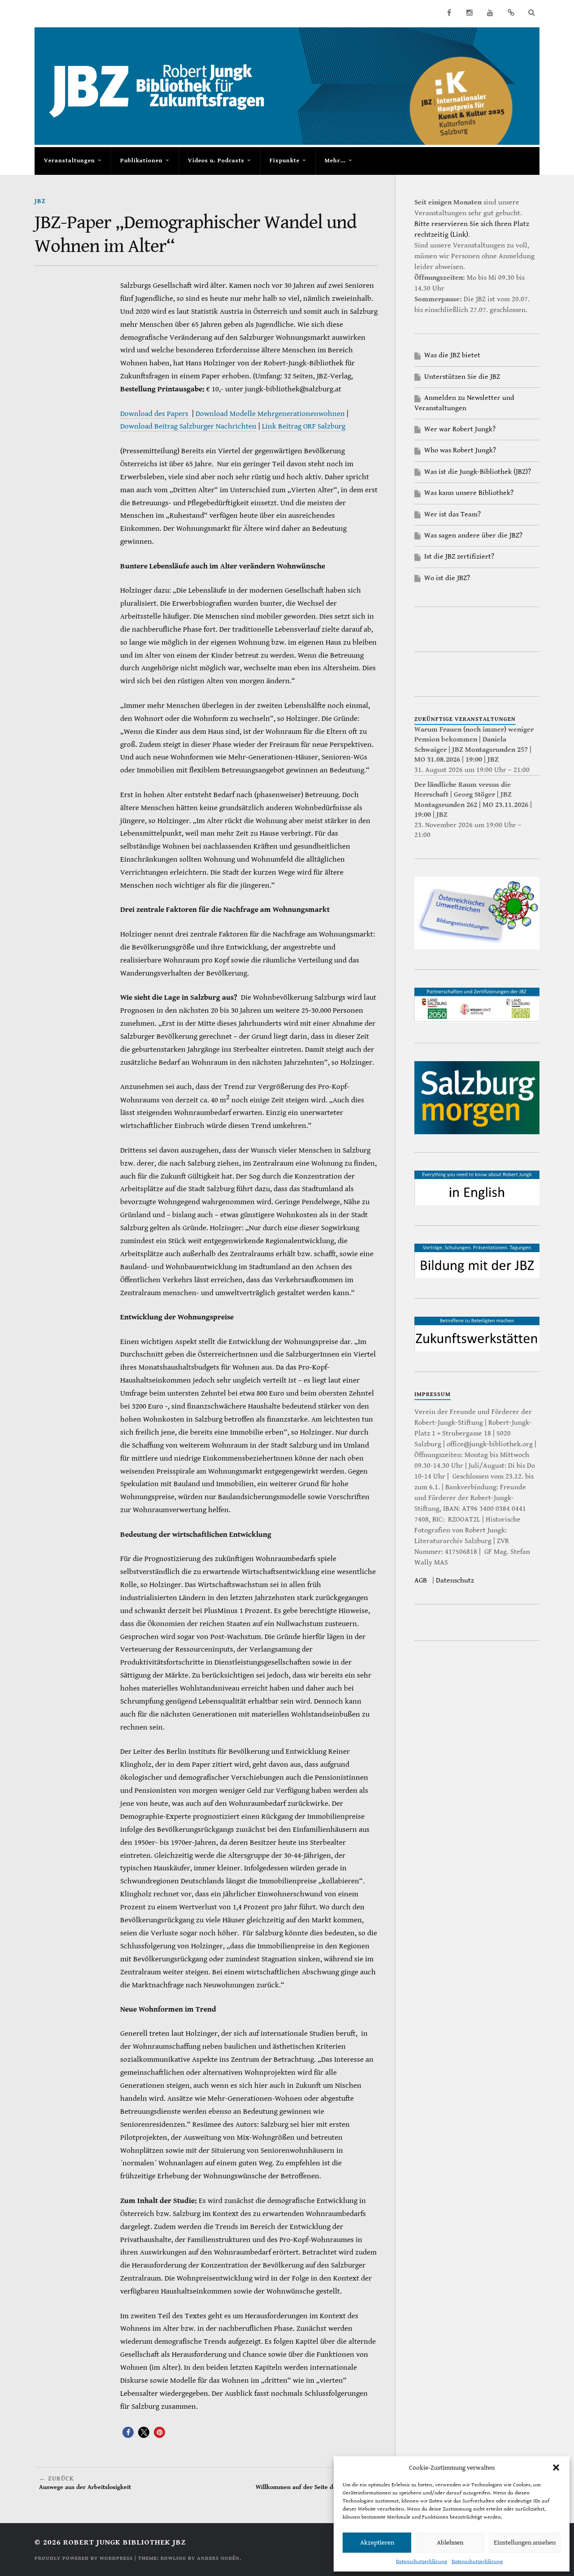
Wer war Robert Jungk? (460, 429)
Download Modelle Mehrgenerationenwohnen (270, 414)
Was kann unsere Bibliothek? (469, 493)
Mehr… (335, 161)
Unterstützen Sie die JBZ (462, 377)
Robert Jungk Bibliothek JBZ (124, 2542)
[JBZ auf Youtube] (490, 13)
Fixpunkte (285, 161)
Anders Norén (218, 2558)
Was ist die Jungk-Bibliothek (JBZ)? (478, 472)
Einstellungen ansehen (525, 2543)
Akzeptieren (377, 2543)
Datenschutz (455, 1581)
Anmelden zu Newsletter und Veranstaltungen (464, 403)
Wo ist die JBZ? (447, 578)
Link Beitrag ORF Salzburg (304, 426)
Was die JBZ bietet (452, 355)
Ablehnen (450, 2543)
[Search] (531, 13)
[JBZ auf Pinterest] (511, 13)
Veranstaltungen (70, 161)
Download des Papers (154, 414)
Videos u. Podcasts (216, 161)
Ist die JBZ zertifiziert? (459, 557)
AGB (421, 1581)
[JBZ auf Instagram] (470, 13)
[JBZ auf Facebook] (449, 13)
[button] (556, 2468)
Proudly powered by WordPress (84, 2558)
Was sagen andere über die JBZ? (473, 536)
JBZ (40, 201)
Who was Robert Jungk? (460, 450)
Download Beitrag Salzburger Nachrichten (188, 426)
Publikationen (141, 161)
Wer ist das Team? (452, 514)
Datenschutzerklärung (422, 2561)
